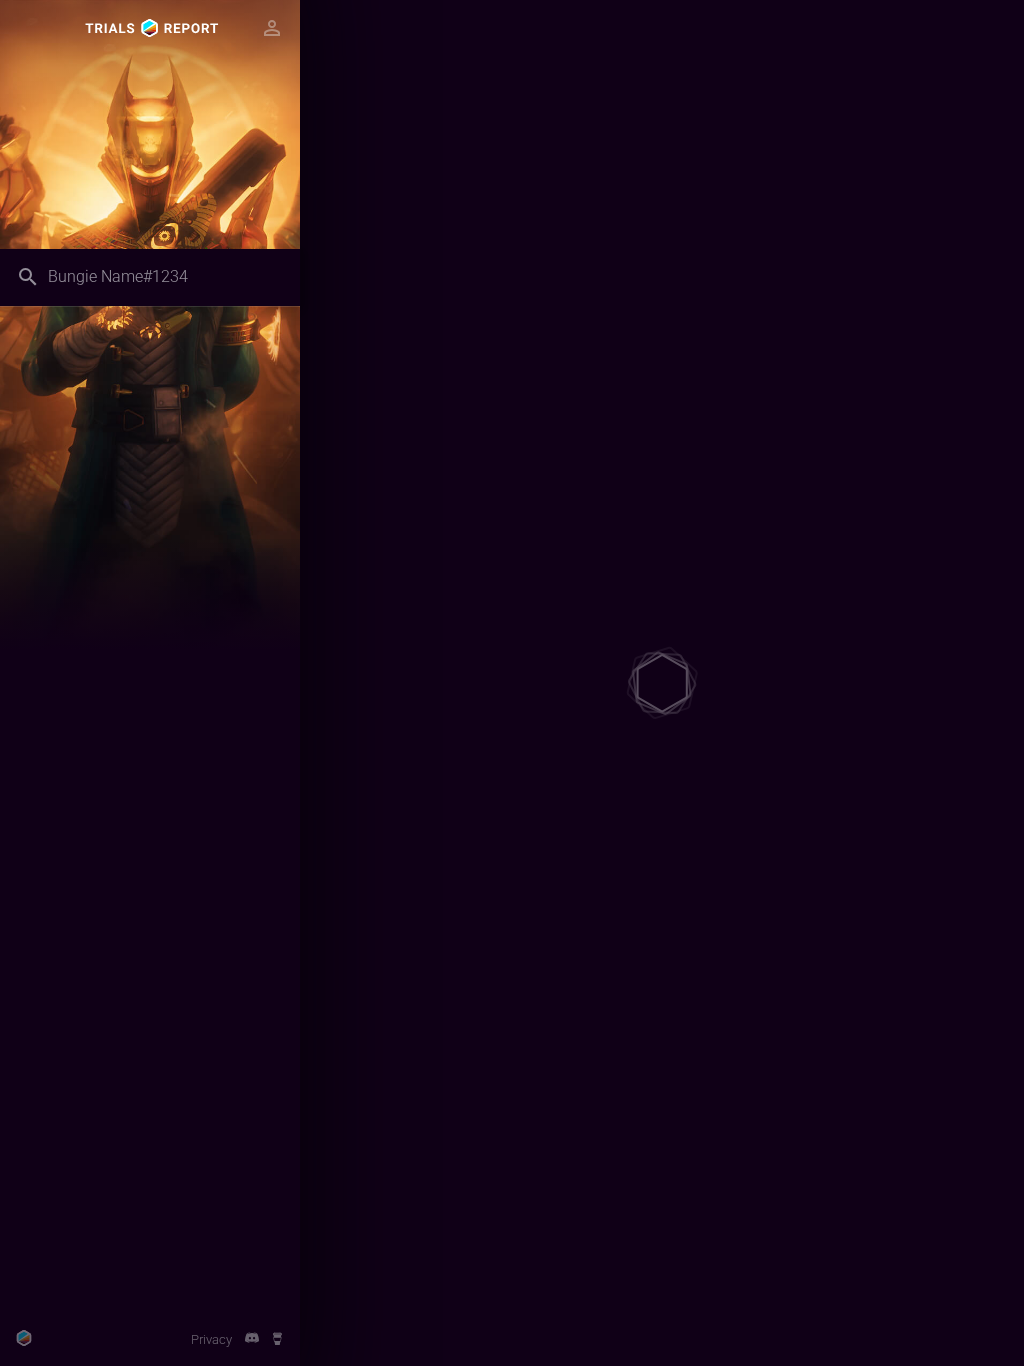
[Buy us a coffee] (277, 1339)
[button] (272, 28)
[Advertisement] (150, 1189)
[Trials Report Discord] (251, 1339)
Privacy (211, 1339)
